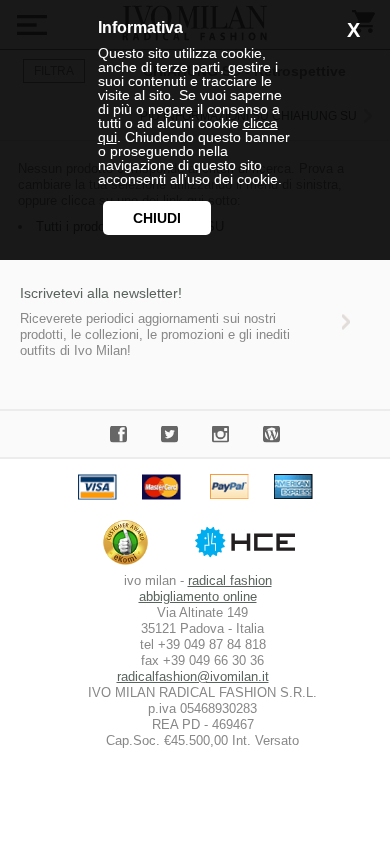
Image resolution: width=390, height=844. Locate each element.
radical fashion (230, 580)
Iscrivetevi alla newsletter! (101, 293)
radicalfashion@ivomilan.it (193, 676)
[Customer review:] (130, 564)
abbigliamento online (198, 596)
